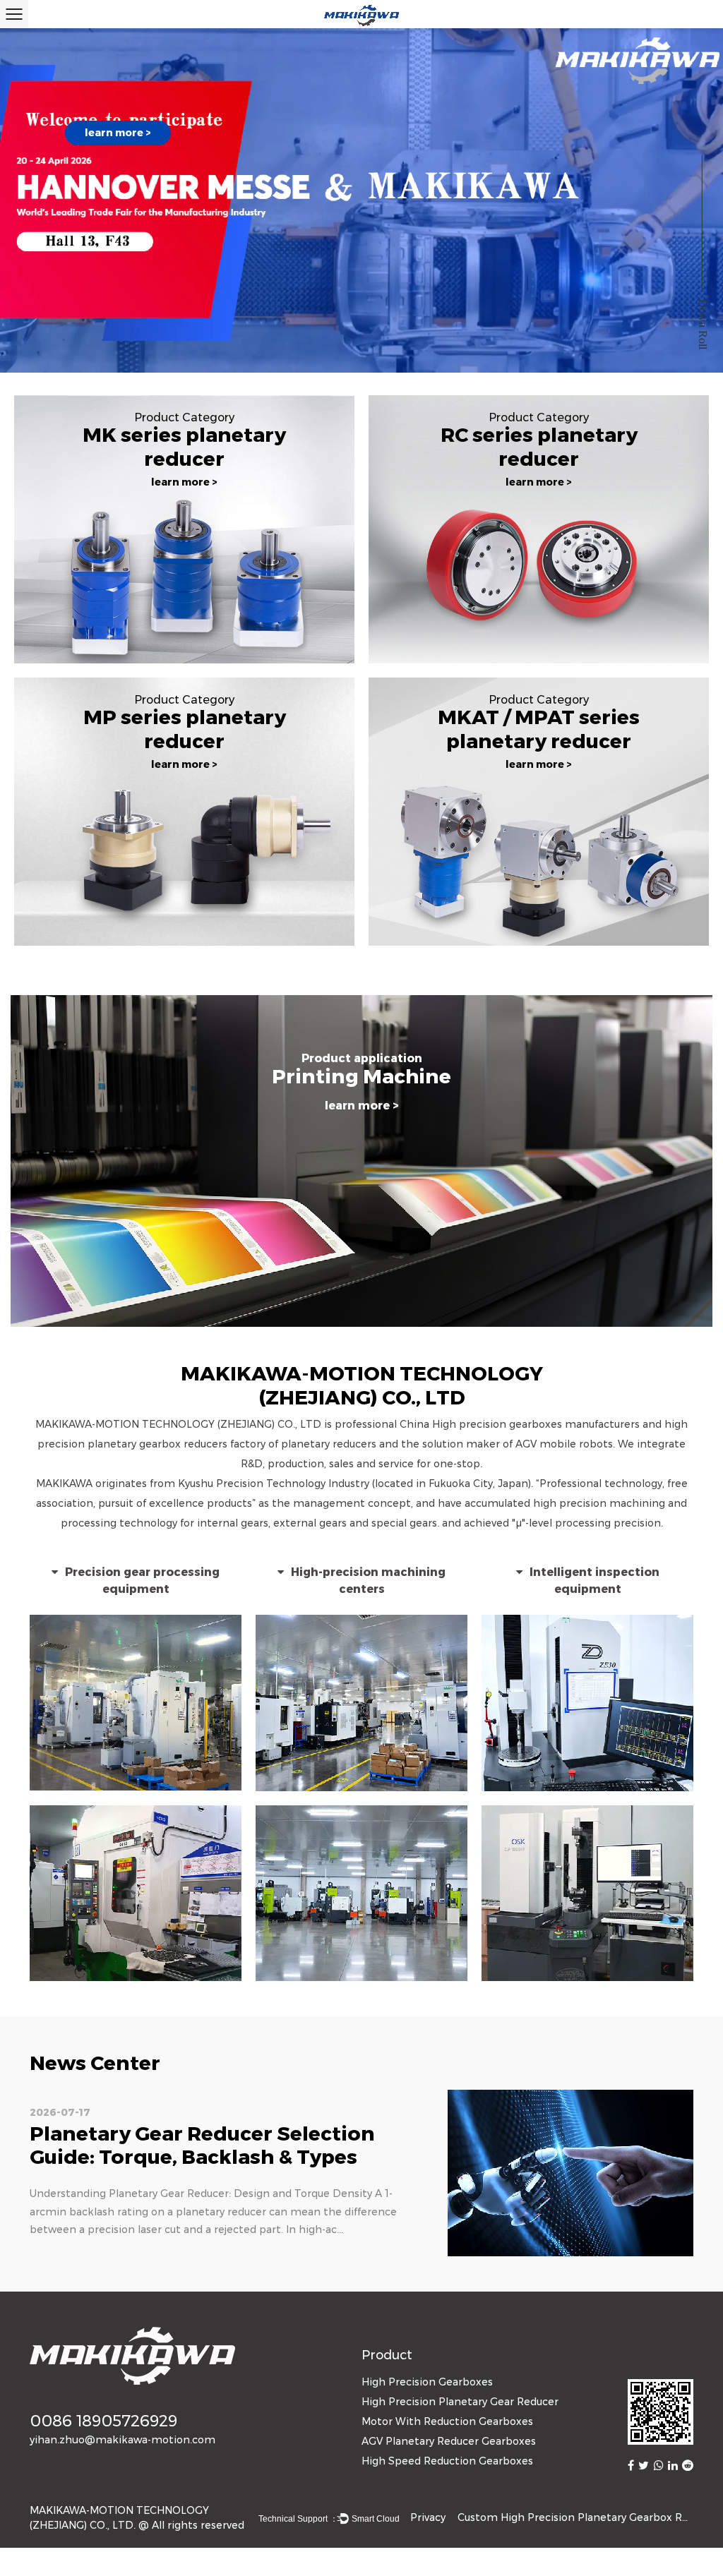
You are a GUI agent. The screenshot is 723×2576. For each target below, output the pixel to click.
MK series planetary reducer (184, 447)
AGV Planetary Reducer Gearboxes (449, 2441)
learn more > (118, 133)
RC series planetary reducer (539, 447)
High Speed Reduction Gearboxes (447, 2461)
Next (698, 204)
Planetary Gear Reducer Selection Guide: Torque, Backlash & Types (202, 2145)
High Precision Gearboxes (427, 2382)
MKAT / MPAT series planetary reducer (539, 729)
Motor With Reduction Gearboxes (447, 2421)
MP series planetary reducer (185, 729)
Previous (25, 204)
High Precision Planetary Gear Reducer (460, 2402)
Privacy (428, 2517)
